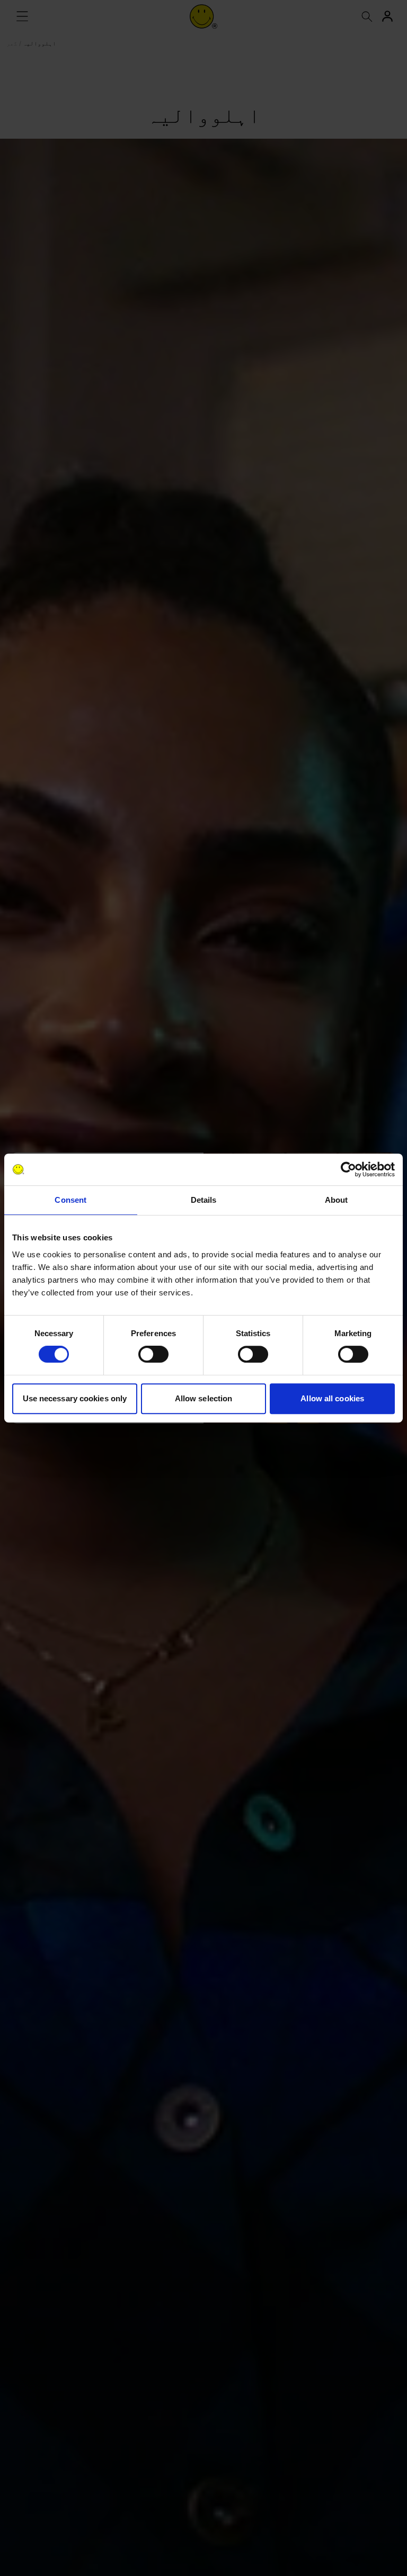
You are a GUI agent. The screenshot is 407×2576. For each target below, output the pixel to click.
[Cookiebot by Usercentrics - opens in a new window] (348, 1169)
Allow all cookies (332, 1398)
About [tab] (337, 1200)
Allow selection (204, 1398)
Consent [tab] (70, 1200)
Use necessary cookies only (75, 1398)
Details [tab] (204, 1200)
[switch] (153, 1354)
